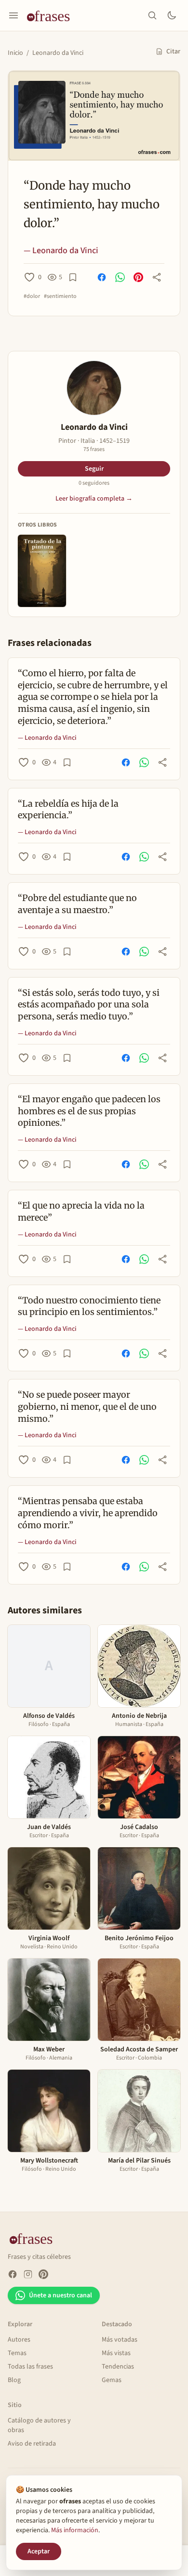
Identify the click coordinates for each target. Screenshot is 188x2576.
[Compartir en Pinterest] (138, 277)
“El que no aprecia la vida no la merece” (81, 1211)
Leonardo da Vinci (58, 53)
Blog (14, 2380)
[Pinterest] (43, 2274)
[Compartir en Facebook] (102, 277)
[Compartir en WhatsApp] (120, 277)
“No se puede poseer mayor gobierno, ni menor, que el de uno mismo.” (87, 1407)
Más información (75, 2530)
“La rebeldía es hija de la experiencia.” (68, 810)
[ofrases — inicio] (52, 15)
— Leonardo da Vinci (61, 251)
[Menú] (13, 15)
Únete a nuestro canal (60, 2295)
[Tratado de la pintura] (42, 571)
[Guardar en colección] (73, 277)
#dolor (32, 296)
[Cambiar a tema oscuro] (172, 15)
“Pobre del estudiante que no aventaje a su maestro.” (77, 904)
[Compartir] (157, 277)
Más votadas (120, 2340)
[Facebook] (13, 2274)
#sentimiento (60, 296)
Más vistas (116, 2353)
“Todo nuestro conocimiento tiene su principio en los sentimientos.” (89, 1306)
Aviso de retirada (32, 2444)
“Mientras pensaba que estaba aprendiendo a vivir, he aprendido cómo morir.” (88, 1513)
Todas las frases (30, 2367)
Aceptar (39, 2551)
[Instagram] (28, 2274)
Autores (19, 2340)
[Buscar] (152, 15)
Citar (173, 52)
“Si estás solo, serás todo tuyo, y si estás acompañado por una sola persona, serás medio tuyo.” (89, 1005)
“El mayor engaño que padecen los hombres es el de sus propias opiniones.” (89, 1111)
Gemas (112, 2380)
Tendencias (118, 2367)
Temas (17, 2353)
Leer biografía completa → (94, 499)
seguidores (94, 483)
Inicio (15, 53)
